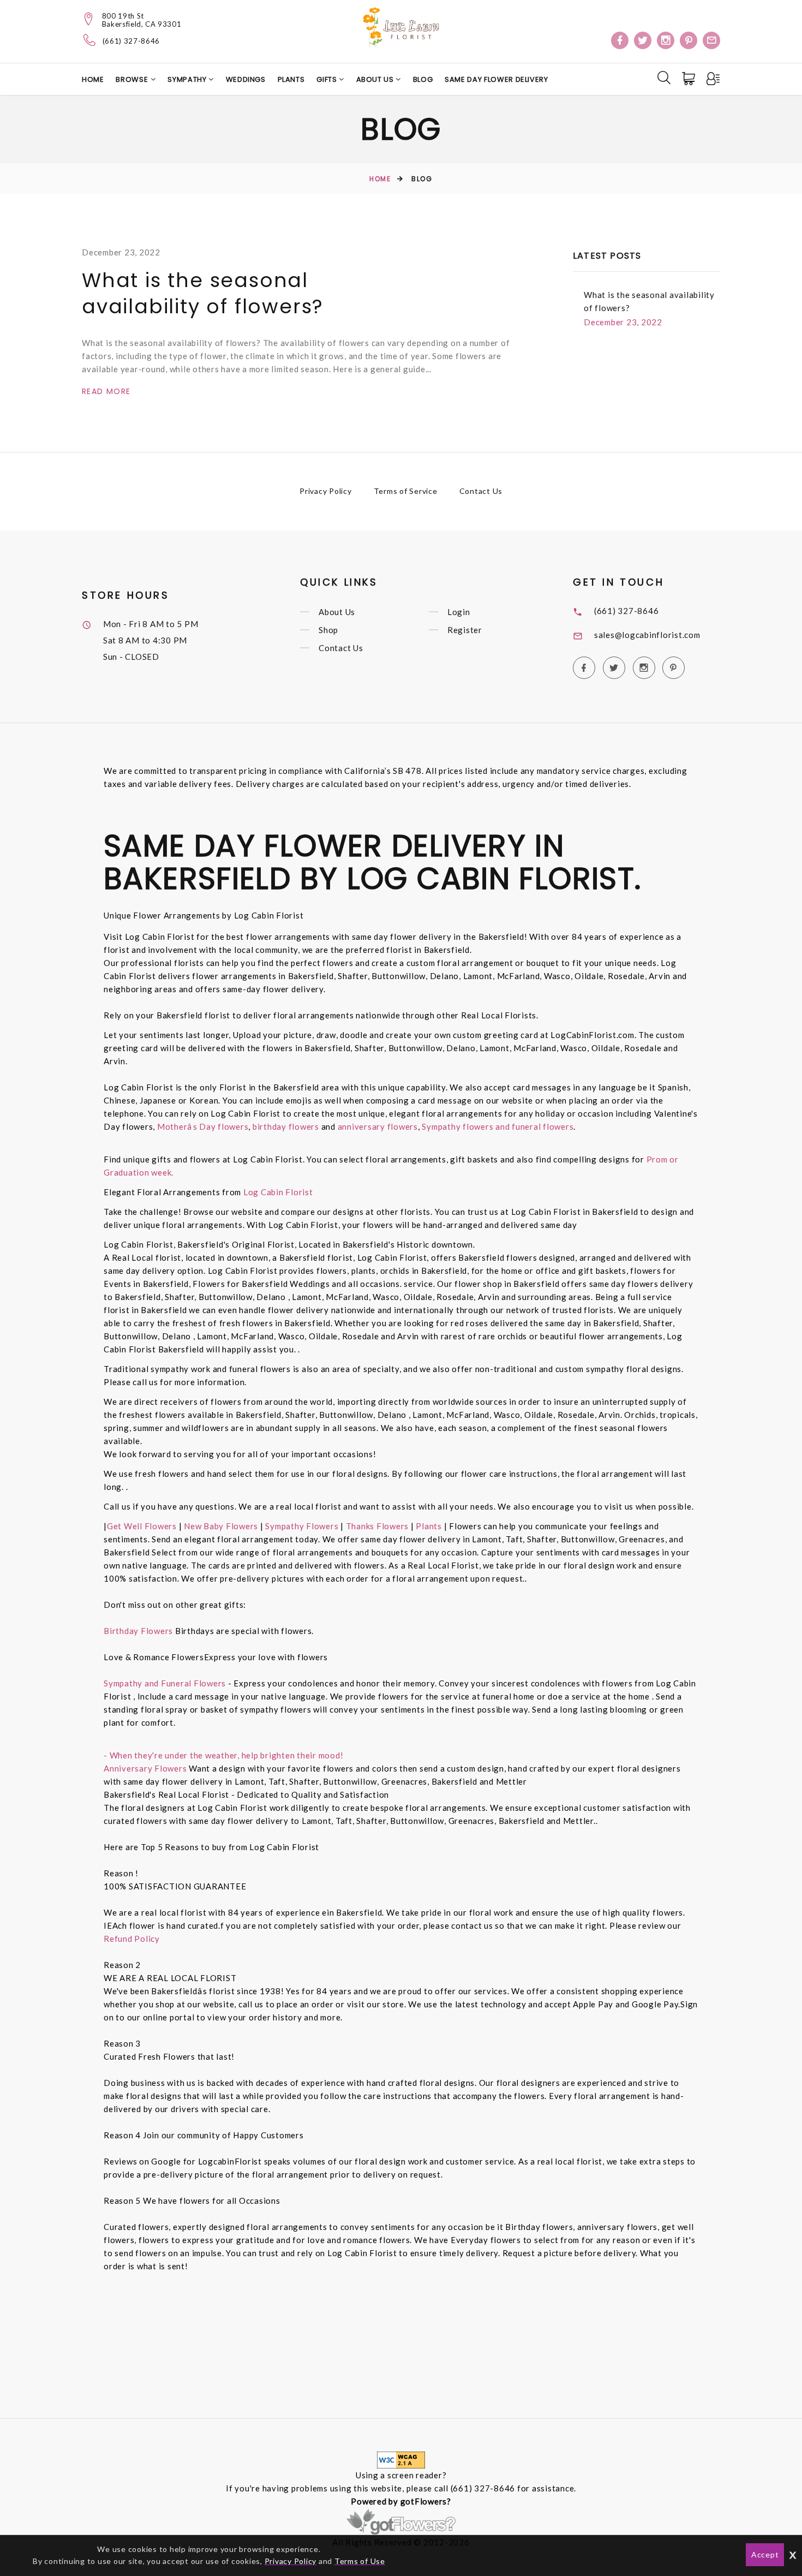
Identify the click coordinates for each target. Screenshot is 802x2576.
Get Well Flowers (142, 1526)
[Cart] (690, 79)
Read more (106, 391)
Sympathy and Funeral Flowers (165, 1683)
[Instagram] (666, 40)
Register (465, 630)
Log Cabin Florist (278, 1192)
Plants (291, 79)
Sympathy (188, 79)
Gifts (328, 79)
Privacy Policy (326, 491)
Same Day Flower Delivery (496, 79)
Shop (328, 630)
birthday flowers (286, 1126)
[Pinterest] (689, 40)
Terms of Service (406, 491)
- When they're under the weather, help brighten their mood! (223, 1755)
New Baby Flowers (221, 1526)
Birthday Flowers (139, 1631)
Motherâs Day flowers (202, 1126)
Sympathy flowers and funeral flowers (498, 1126)
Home (93, 79)
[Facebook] (620, 40)
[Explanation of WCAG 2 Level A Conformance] (401, 2459)
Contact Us (481, 491)
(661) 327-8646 (131, 41)
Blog (423, 79)
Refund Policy (132, 1939)
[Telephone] (90, 40)
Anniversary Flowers (145, 1768)
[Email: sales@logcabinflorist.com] (711, 40)
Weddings (246, 79)
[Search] (664, 77)
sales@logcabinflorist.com (647, 635)
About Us (376, 79)
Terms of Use (360, 2561)
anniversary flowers (378, 1126)
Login (459, 612)
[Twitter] (643, 40)
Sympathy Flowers (301, 1526)
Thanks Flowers (378, 1526)
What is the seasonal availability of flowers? (203, 293)
